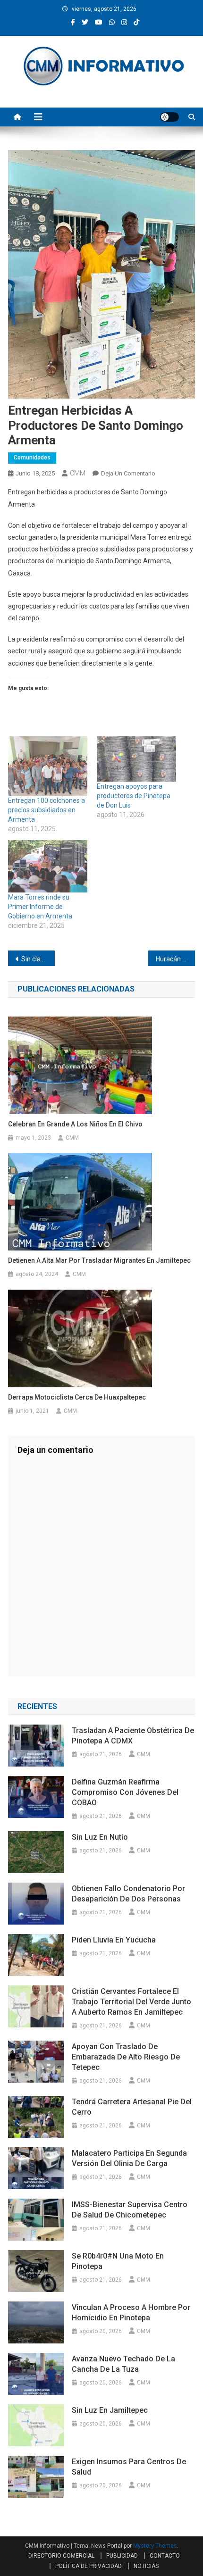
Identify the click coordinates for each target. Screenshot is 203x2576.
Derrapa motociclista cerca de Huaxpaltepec (77, 1397)
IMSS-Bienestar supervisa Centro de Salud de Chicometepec (130, 2210)
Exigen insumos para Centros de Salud (129, 2467)
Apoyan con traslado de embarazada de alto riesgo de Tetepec (126, 2057)
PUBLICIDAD (122, 2556)
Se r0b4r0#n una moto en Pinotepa (118, 2261)
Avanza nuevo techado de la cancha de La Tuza (123, 2364)
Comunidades (32, 458)
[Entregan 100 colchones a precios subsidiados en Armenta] (48, 766)
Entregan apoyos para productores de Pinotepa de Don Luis (134, 796)
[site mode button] (169, 117)
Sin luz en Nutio (100, 1837)
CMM (78, 473)
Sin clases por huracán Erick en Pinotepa (38, 959)
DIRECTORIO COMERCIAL (61, 2556)
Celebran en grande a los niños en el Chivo (75, 1124)
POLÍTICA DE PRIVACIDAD (89, 2566)
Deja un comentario (128, 473)
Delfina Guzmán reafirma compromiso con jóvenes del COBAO (125, 1792)
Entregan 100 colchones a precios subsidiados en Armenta (47, 810)
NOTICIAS (146, 2566)
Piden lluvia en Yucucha (114, 1940)
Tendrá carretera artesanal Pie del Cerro (132, 2107)
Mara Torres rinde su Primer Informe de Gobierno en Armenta (40, 907)
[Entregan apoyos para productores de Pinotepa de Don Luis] (136, 759)
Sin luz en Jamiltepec (110, 2410)
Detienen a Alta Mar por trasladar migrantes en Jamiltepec (100, 1260)
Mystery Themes (155, 2546)
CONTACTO (165, 2556)
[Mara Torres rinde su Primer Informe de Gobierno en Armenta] (48, 867)
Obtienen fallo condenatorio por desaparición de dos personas (128, 1894)
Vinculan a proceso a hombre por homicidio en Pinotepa (131, 2313)
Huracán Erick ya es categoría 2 (175, 959)
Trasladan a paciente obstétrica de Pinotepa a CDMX (133, 1736)
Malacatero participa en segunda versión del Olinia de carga (129, 2158)
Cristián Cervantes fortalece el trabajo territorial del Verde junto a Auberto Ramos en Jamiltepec (131, 2002)
